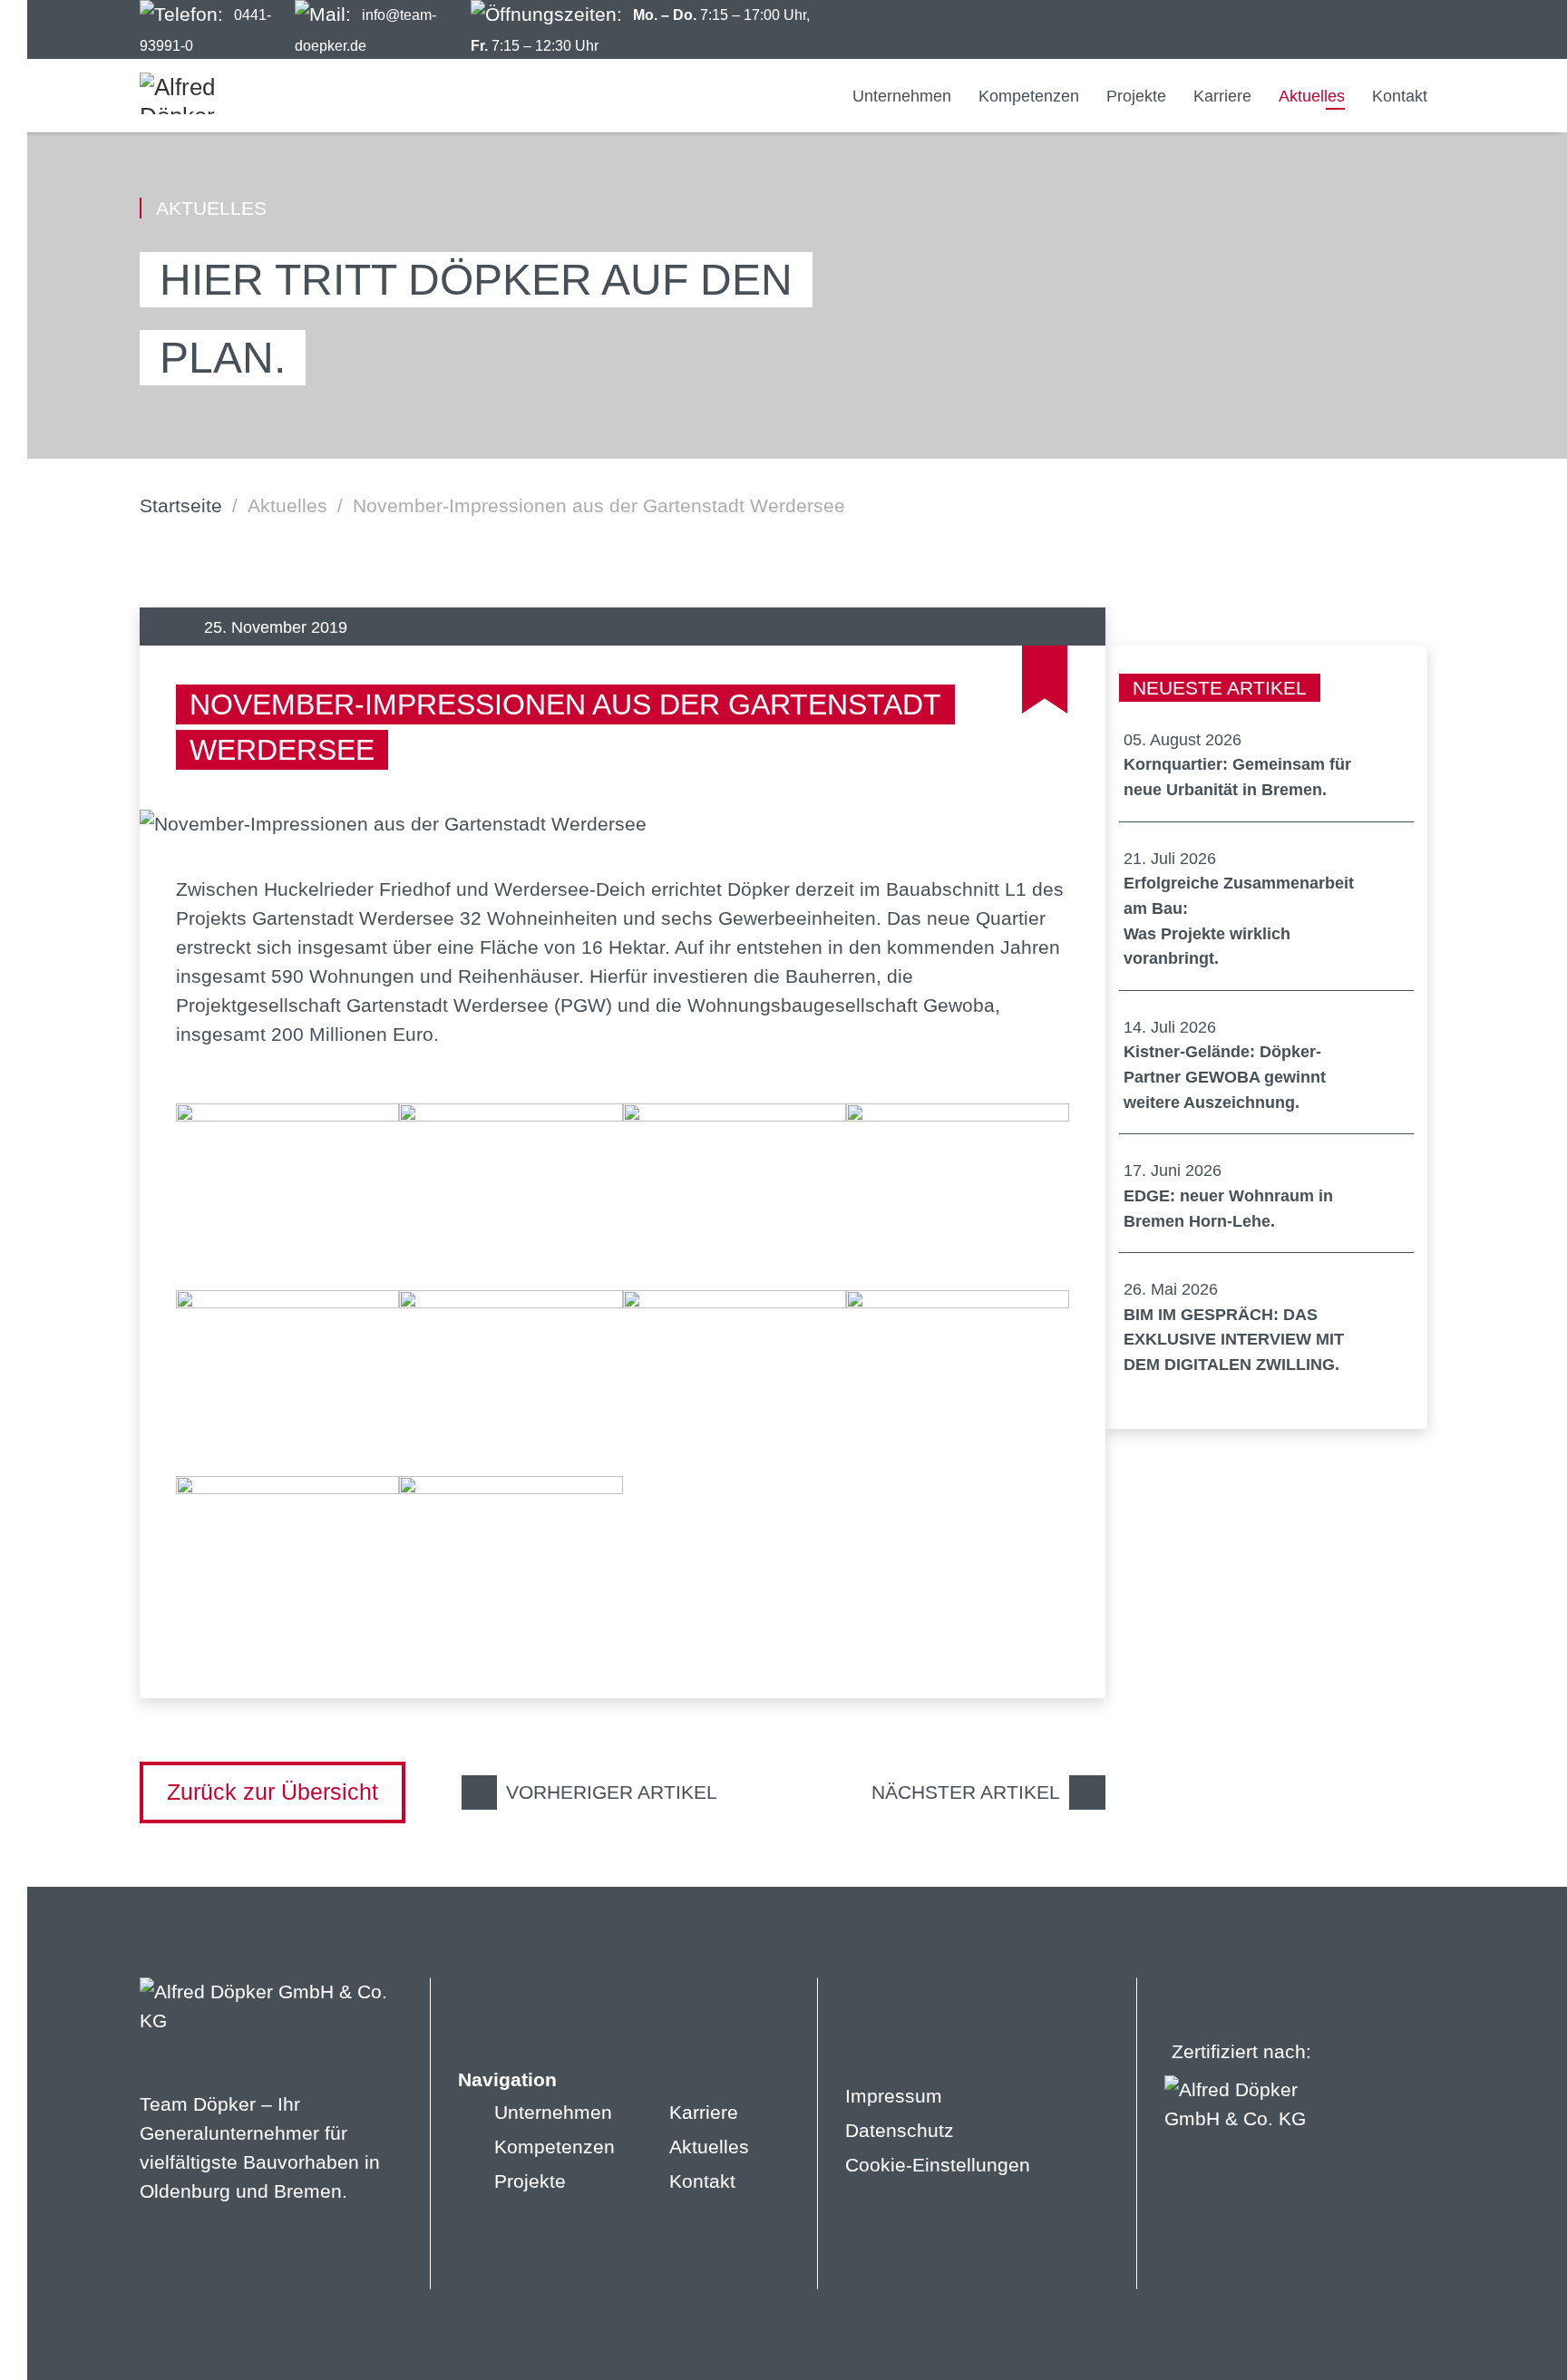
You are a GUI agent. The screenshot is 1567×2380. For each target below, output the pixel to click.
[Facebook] (1314, 30)
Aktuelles (287, 505)
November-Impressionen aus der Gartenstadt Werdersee (599, 505)
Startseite (181, 505)
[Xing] (1414, 30)
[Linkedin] (1381, 30)
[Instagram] (1347, 30)
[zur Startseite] (208, 93)
